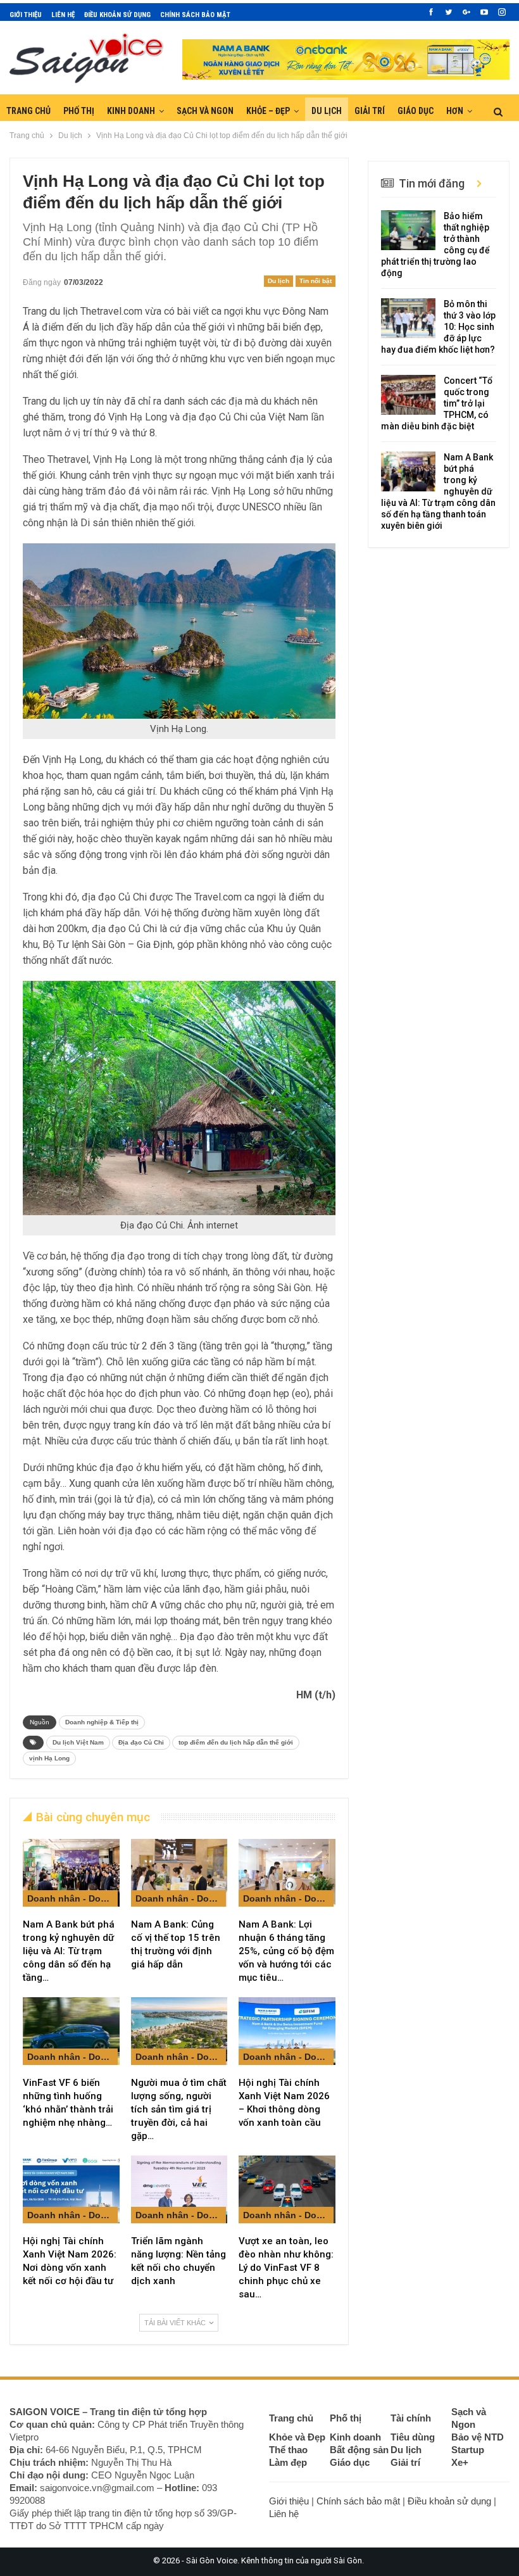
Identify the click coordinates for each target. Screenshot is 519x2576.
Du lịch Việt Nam (78, 1742)
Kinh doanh (131, 111)
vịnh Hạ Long (49, 1758)
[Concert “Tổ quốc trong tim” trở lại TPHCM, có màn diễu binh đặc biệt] (408, 395)
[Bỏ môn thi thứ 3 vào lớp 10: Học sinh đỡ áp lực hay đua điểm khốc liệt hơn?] (408, 319)
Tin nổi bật (316, 281)
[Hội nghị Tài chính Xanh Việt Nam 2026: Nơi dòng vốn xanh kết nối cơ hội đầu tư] (71, 2189)
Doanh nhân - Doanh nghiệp (72, 1898)
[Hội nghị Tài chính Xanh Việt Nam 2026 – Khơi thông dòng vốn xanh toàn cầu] (287, 2031)
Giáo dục (416, 111)
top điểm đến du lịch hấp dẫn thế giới (236, 1742)
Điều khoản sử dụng (117, 15)
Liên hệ (63, 15)
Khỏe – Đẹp (268, 111)
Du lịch (327, 111)
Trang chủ (28, 111)
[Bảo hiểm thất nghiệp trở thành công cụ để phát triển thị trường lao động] (408, 230)
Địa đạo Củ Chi (141, 1742)
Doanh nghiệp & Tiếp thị (102, 1722)
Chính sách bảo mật (195, 15)
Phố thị (79, 111)
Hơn (455, 111)
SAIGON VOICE (45, 2412)
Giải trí (370, 111)
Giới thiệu (26, 15)
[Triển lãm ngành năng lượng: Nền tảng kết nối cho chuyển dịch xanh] (179, 2189)
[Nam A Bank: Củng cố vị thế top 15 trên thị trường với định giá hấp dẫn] (179, 1873)
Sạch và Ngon (205, 111)
